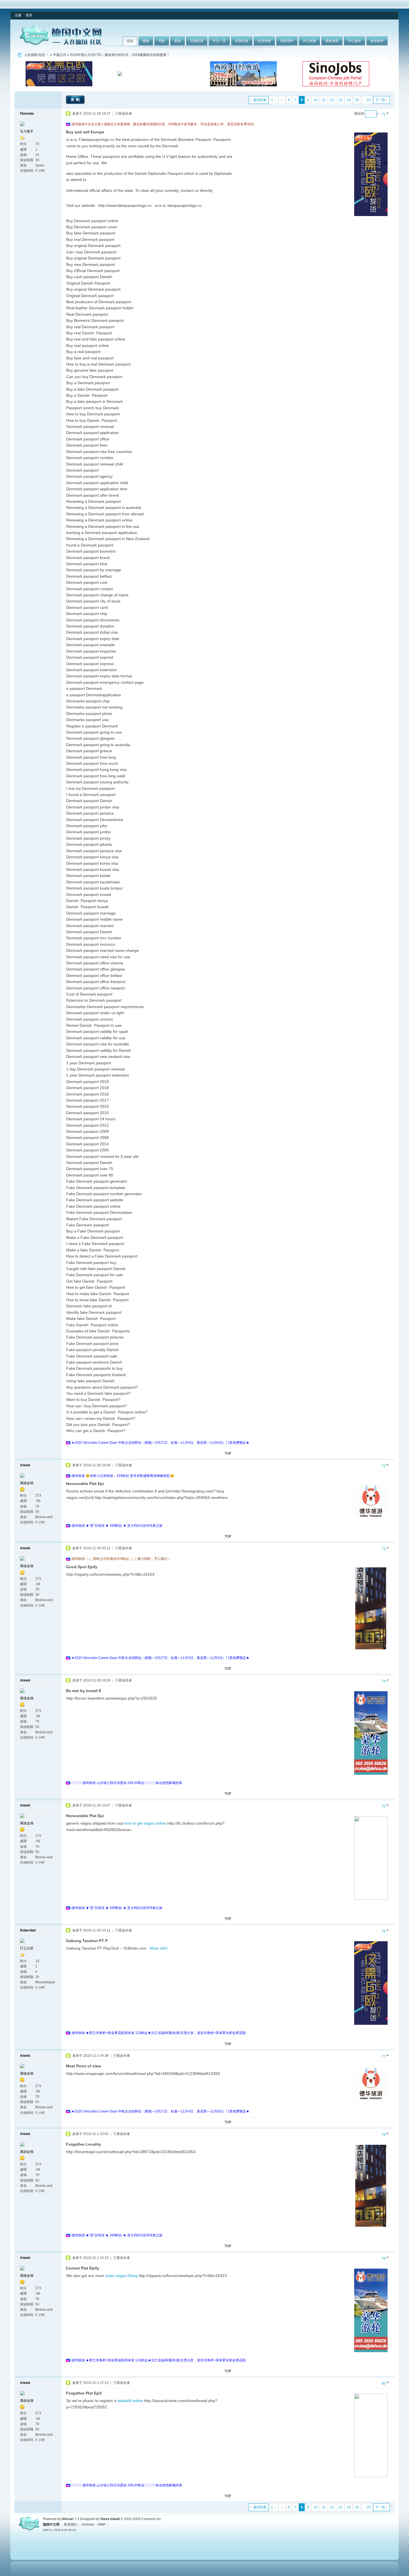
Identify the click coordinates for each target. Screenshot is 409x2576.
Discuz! (68, 2519)
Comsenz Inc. (152, 2519)
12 (332, 100)
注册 (18, 15)
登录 (29, 15)
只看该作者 (124, 114)
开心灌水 (354, 41)
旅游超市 (377, 41)
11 (324, 100)
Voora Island (110, 2519)
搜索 (146, 41)
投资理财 (264, 41)
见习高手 (27, 131)
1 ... (274, 100)
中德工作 (60, 55)
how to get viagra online (145, 1823)
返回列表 (260, 100)
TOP (228, 1454)
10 (316, 100)
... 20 (367, 100)
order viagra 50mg (121, 2276)
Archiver (88, 2524)
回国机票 (197, 41)
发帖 (76, 99)
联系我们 (71, 2524)
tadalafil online (130, 2401)
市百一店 (219, 41)
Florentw (27, 114)
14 (349, 100)
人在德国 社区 (35, 55)
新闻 (178, 41)
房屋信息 (242, 41)
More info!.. (160, 1948)
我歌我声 (287, 41)
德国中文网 (51, 2524)
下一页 (380, 100)
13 (340, 100)
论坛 (130, 41)
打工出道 (27, 1948)
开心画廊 (309, 41)
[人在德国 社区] (61, 44)
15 (357, 100)
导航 (162, 41)
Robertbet (28, 1930)
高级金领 (27, 1483)
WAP (102, 2524)
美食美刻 (332, 41)
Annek (25, 1465)
